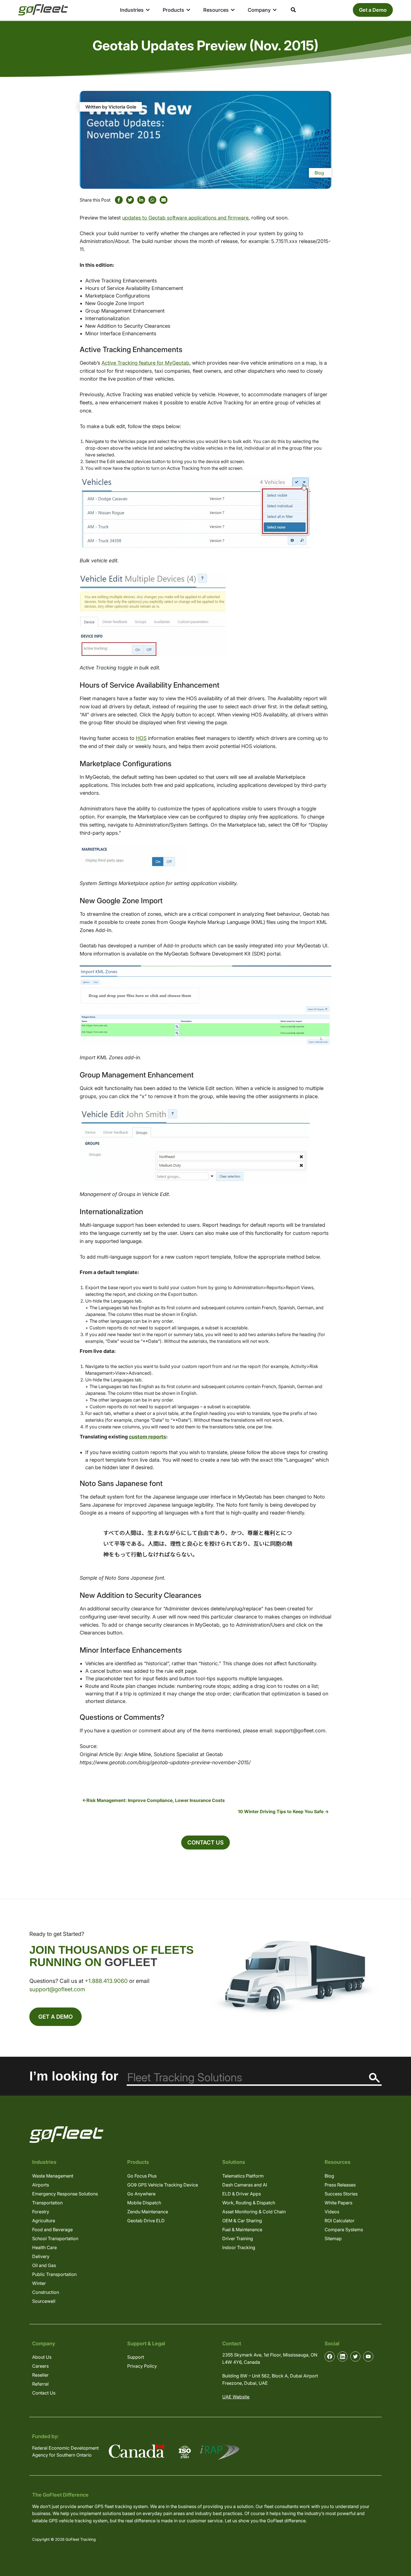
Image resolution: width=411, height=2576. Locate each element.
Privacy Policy (142, 2366)
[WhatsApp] (152, 200)
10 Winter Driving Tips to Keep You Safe (281, 1811)
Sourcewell (44, 2301)
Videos (332, 2212)
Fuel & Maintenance (242, 2230)
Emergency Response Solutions (65, 2194)
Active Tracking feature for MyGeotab (145, 363)
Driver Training (238, 2238)
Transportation (47, 2203)
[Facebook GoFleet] (330, 2356)
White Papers (338, 2203)
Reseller (40, 2375)
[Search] (375, 2078)
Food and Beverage (52, 2230)
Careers (40, 2366)
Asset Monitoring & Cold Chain (254, 2212)
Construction (46, 2292)
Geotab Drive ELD (146, 2221)
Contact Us (206, 1843)
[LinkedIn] (141, 200)
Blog (319, 173)
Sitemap (333, 2238)
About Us (42, 2357)
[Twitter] (130, 200)
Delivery (41, 2256)
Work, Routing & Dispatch (249, 2203)
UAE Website (236, 2397)
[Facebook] (119, 200)
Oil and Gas (44, 2265)
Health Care (44, 2247)
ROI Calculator (340, 2221)
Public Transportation (54, 2274)
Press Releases (340, 2185)
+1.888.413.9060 (106, 1981)
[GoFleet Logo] (43, 10)
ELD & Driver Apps (242, 2194)
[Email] (164, 200)
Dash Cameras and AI (245, 2185)
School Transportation (55, 2238)
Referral (40, 2384)
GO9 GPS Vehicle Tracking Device (163, 2185)
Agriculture (44, 2221)
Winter (39, 2283)
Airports (41, 2185)
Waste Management (53, 2176)
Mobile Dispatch (144, 2203)
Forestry (41, 2212)
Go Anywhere (141, 2194)
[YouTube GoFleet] (368, 2356)
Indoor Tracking (239, 2247)
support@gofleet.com (57, 1989)
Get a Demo (373, 10)
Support (136, 2357)
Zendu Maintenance (148, 2212)
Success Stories (341, 2194)
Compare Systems (344, 2230)
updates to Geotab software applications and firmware (185, 218)
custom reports (147, 1437)
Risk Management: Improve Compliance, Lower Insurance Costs (156, 1800)
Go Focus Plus (142, 2176)
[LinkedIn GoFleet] (342, 2356)
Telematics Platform (243, 2176)
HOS (141, 738)
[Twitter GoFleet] (355, 2356)
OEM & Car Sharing (242, 2221)
